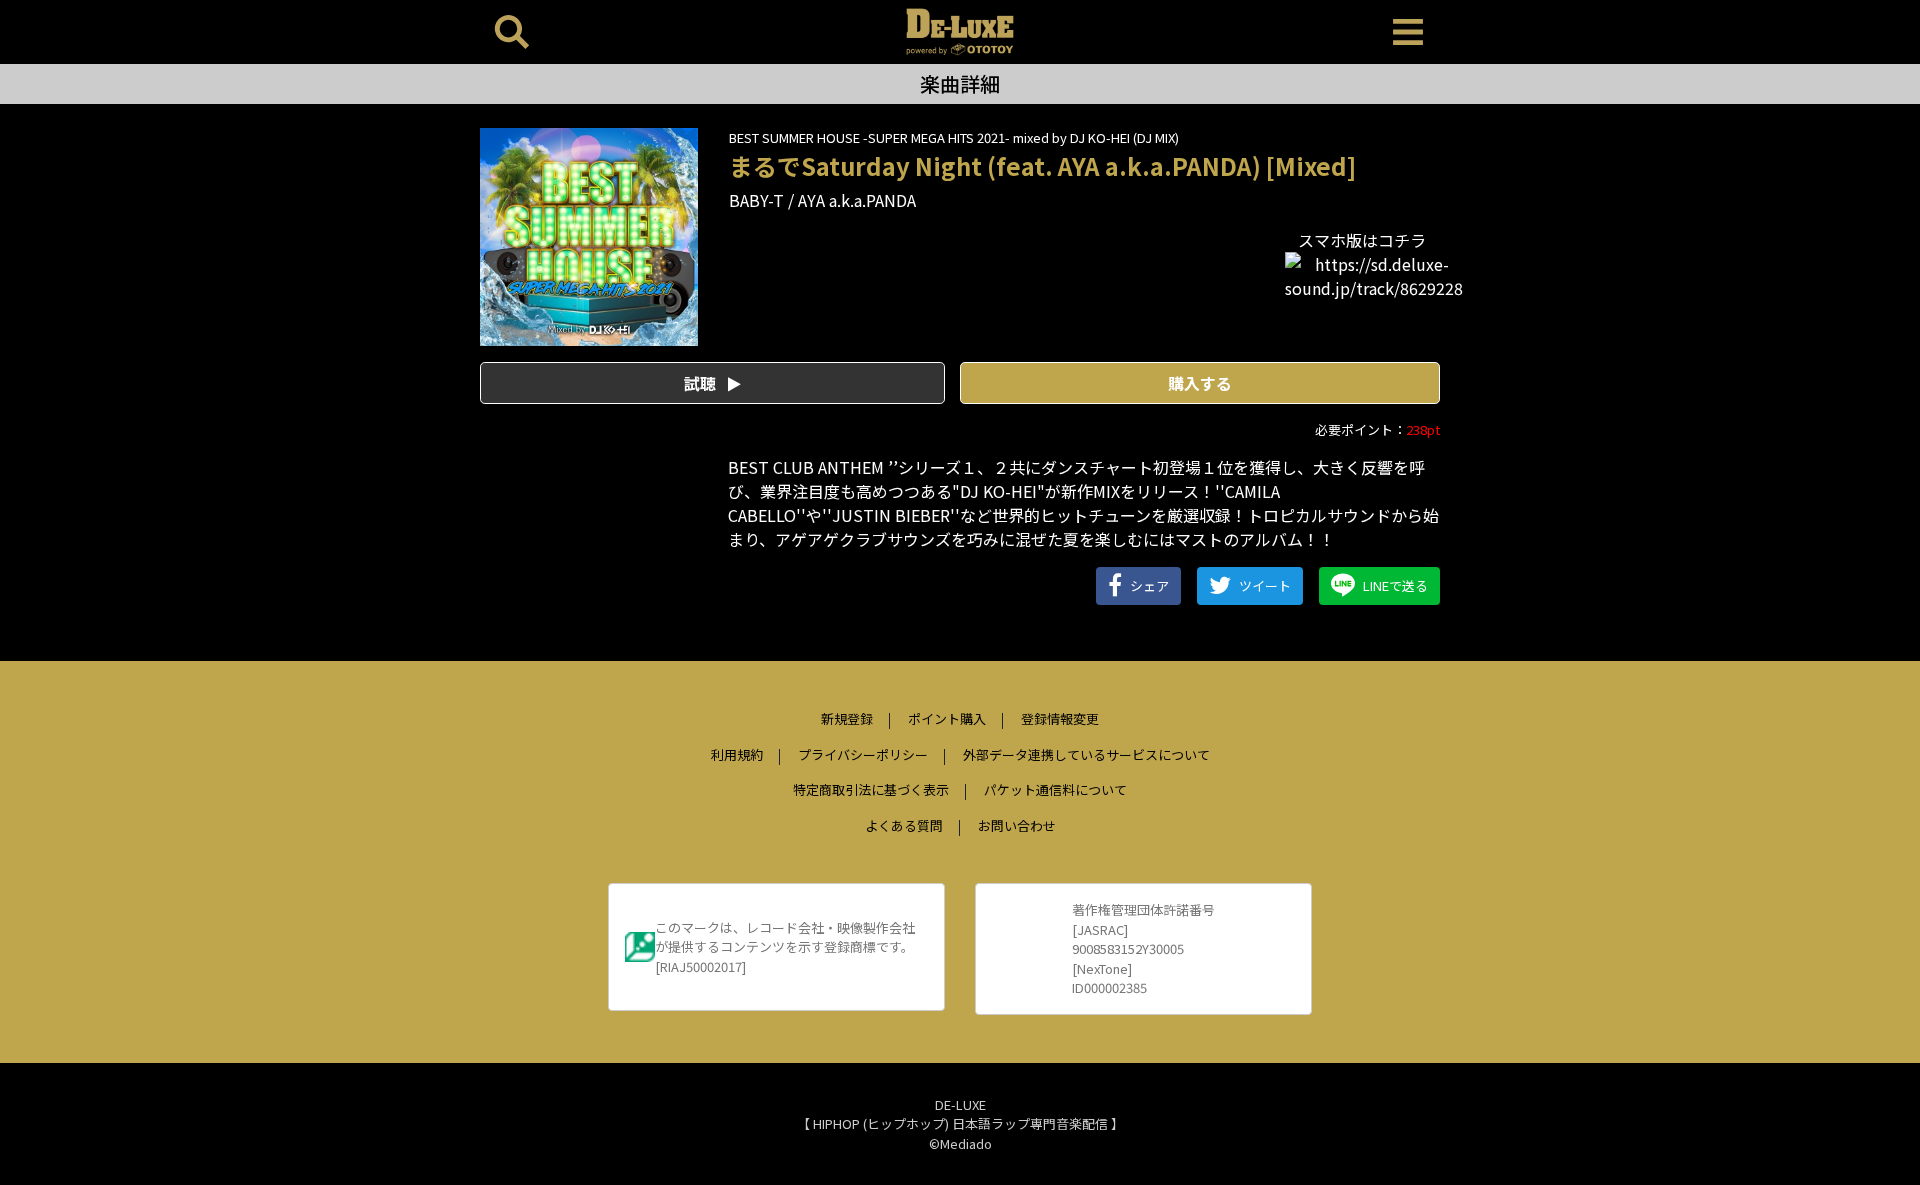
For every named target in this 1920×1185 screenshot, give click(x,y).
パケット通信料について (1055, 789)
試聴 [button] (702, 383)
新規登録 (847, 718)
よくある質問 (904, 825)
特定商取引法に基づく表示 (871, 789)
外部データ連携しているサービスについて (1086, 754)
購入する (1200, 383)
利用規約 (737, 754)
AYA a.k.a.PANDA (857, 200)
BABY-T (756, 200)
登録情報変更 (1060, 718)
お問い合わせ (1017, 825)
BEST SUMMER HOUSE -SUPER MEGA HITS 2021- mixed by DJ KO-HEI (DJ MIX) (954, 137)
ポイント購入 (947, 718)
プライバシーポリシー (863, 754)
